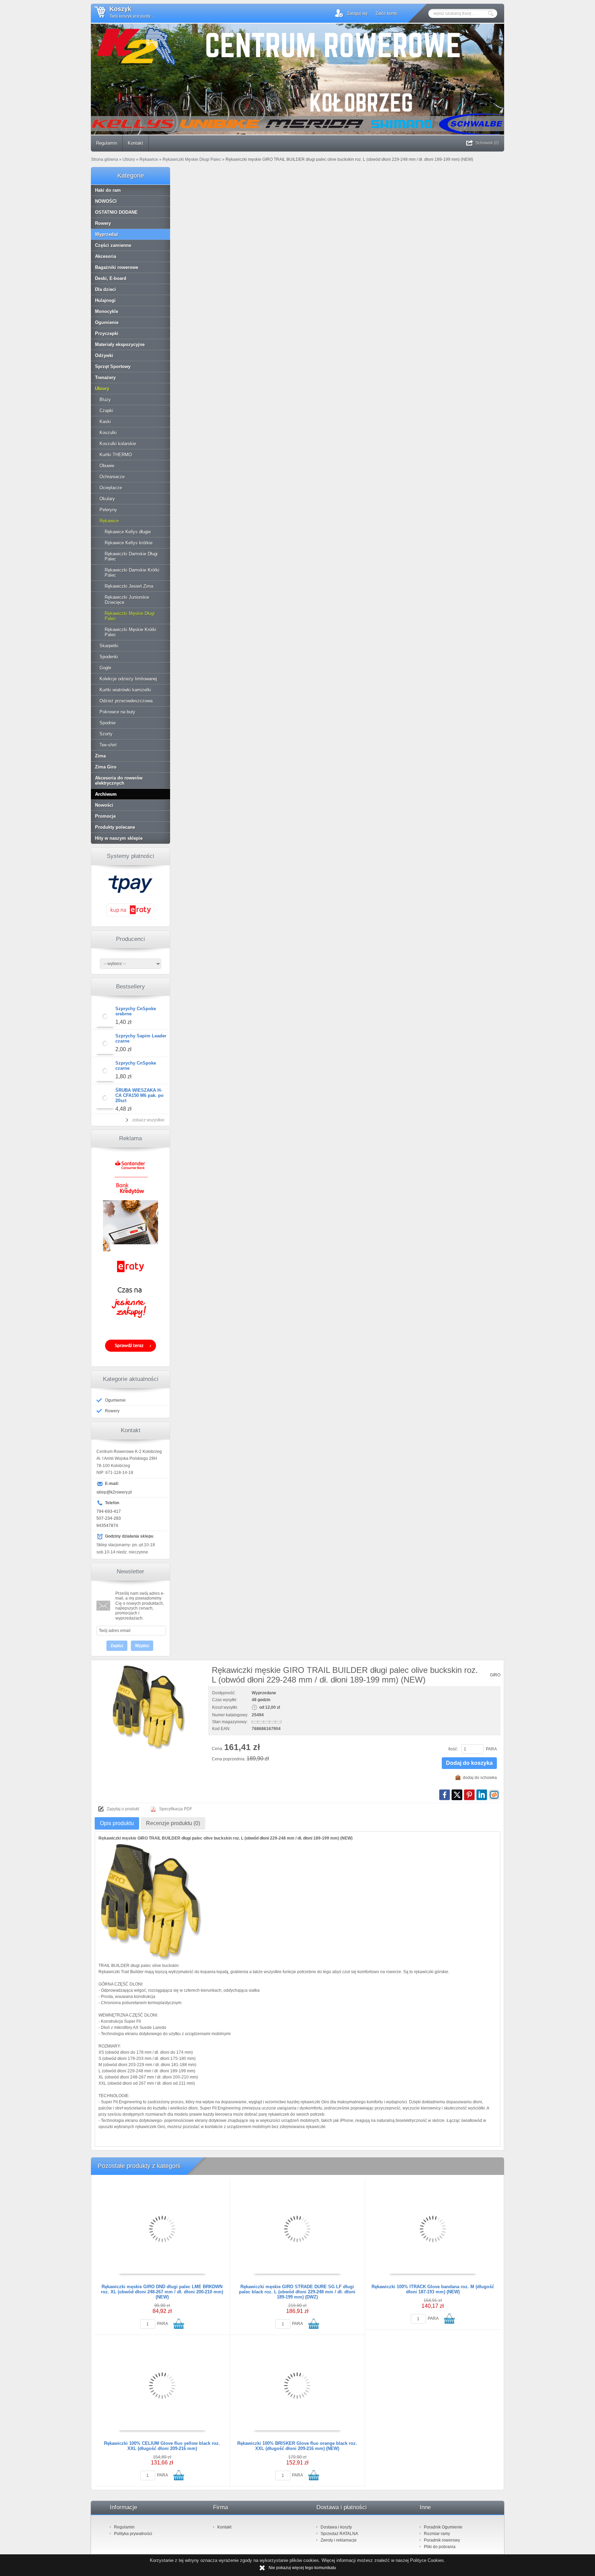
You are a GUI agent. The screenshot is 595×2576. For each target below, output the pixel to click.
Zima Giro (106, 767)
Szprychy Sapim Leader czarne (141, 1038)
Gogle (105, 668)
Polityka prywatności (133, 2534)
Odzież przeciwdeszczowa (126, 701)
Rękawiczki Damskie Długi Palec (131, 556)
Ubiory (102, 389)
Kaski (105, 422)
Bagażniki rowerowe (117, 267)
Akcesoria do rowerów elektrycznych (119, 781)
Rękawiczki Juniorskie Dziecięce (127, 600)
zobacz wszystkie (148, 1120)
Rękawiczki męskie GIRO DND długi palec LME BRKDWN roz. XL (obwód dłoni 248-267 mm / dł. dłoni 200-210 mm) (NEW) (162, 2292)
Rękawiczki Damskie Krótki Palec (132, 573)
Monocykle (107, 311)
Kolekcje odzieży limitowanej (128, 679)
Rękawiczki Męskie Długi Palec (130, 616)
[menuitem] (107, 143)
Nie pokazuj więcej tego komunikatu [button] (302, 2568)
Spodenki (109, 657)
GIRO (495, 1675)
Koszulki (108, 433)
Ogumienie (107, 322)
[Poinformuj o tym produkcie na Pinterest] (469, 1795)
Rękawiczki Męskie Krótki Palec (131, 632)
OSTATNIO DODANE (116, 212)
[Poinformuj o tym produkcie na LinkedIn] (482, 1795)
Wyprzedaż (107, 234)
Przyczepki (107, 333)
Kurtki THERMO (116, 455)
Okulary (107, 499)
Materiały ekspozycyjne (120, 344)
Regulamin (107, 143)
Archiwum (106, 794)
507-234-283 (109, 1518)
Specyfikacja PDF (176, 1809)
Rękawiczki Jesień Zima (129, 586)
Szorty (106, 734)
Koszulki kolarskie (118, 444)
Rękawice (109, 521)
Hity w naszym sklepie (119, 838)
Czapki (106, 411)
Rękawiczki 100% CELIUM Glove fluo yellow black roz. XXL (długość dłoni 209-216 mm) (162, 2446)
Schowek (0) (487, 143)
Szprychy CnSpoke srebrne (136, 1011)
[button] (131, 916)
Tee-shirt (108, 745)
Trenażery (105, 378)
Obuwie (107, 466)
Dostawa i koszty (336, 2527)
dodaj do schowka (480, 1778)
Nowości (104, 805)
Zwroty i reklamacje (339, 2540)
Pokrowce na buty (117, 712)
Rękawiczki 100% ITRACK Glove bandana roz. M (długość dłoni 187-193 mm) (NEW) (433, 2289)
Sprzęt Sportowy (113, 366)
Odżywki (104, 355)
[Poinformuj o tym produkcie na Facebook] (445, 1795)
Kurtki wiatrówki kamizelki (125, 690)
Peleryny (108, 510)
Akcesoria (106, 256)
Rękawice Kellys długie (128, 532)
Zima (100, 756)
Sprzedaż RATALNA (339, 2534)
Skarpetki (109, 646)
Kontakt (135, 143)
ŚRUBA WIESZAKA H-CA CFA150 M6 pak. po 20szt (139, 1095)
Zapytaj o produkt (123, 1809)
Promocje (105, 816)
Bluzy (105, 400)
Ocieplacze (111, 488)
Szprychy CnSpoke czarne (136, 1066)
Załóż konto (387, 13)
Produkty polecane (115, 827)
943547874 (107, 1526)
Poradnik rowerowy (442, 2540)
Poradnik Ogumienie (443, 2527)
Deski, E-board (111, 278)
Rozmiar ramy (437, 2534)
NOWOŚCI (106, 201)
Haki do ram (108, 190)
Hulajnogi (105, 300)
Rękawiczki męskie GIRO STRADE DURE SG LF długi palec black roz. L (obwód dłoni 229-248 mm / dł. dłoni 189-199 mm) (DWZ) (297, 2292)
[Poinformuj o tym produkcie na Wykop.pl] (494, 1795)
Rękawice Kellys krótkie (129, 543)
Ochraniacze (112, 477)
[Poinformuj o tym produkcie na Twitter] (457, 1795)
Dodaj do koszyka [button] (469, 1763)
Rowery (103, 223)
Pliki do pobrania (440, 2547)
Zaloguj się (357, 13)
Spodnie (108, 723)
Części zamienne (113, 245)
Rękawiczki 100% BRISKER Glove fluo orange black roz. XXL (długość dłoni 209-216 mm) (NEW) (297, 2446)
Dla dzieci (106, 289)
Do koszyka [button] (179, 2324)
